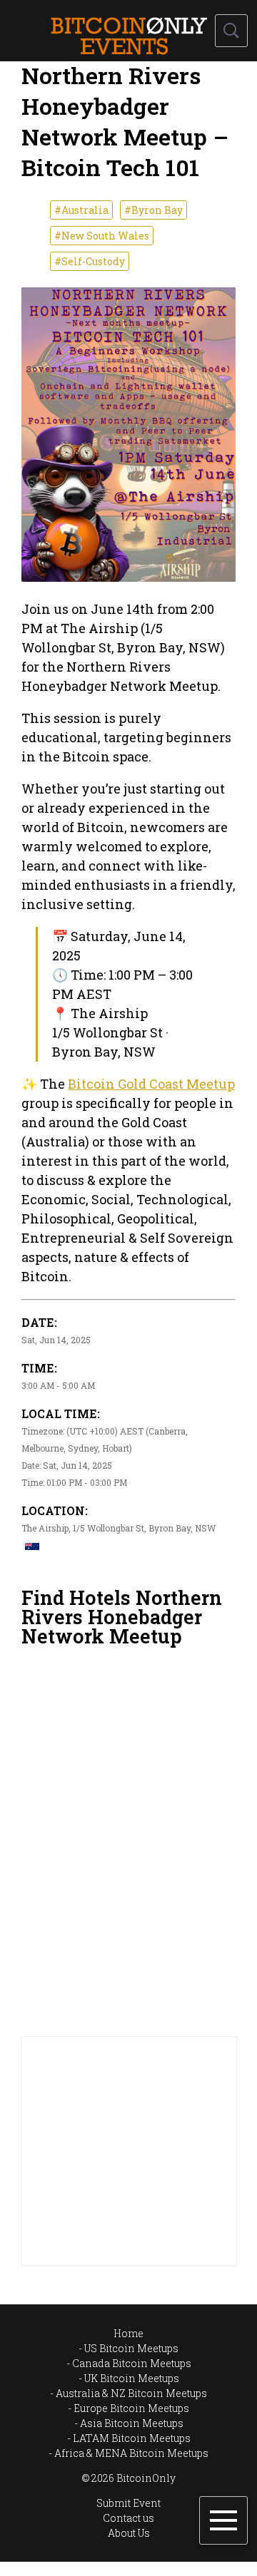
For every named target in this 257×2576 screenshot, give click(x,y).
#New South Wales (102, 236)
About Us (129, 2533)
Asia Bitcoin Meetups (132, 2423)
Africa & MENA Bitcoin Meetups (131, 2453)
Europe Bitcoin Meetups (131, 2408)
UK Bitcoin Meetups (132, 2378)
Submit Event (128, 2503)
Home (128, 2333)
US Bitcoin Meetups (131, 2348)
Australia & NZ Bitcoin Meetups (131, 2393)
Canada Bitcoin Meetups (132, 2363)
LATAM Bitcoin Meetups (132, 2438)
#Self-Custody (90, 261)
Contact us (128, 2518)
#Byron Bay (153, 210)
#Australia (81, 210)
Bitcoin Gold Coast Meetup (151, 1084)
